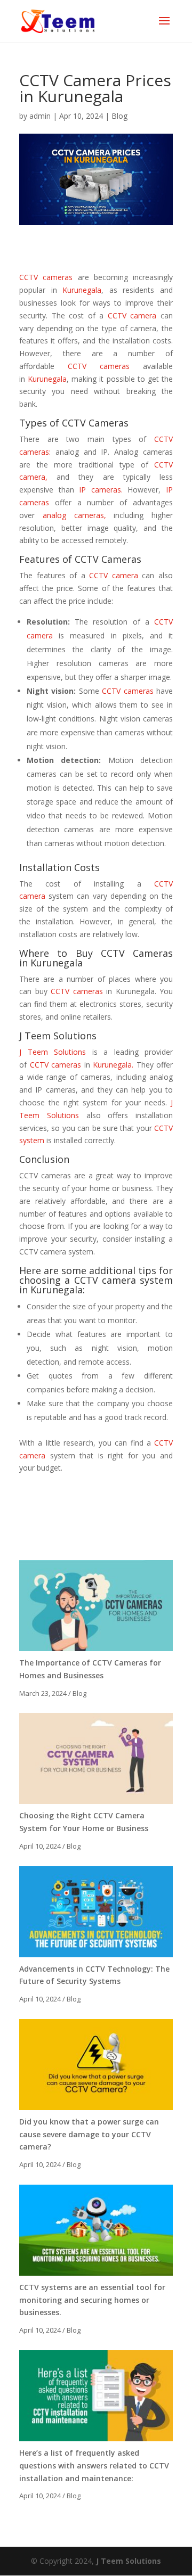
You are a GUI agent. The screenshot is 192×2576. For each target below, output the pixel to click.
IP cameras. (101, 490)
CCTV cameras (46, 277)
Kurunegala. (113, 1065)
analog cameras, (74, 515)
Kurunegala (82, 290)
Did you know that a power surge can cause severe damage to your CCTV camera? (89, 2134)
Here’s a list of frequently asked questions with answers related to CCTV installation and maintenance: (94, 2466)
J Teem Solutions (58, 1036)
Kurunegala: (58, 1290)
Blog (119, 116)
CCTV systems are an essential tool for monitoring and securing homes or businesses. (92, 2300)
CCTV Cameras (108, 559)
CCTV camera (132, 315)
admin (40, 116)
